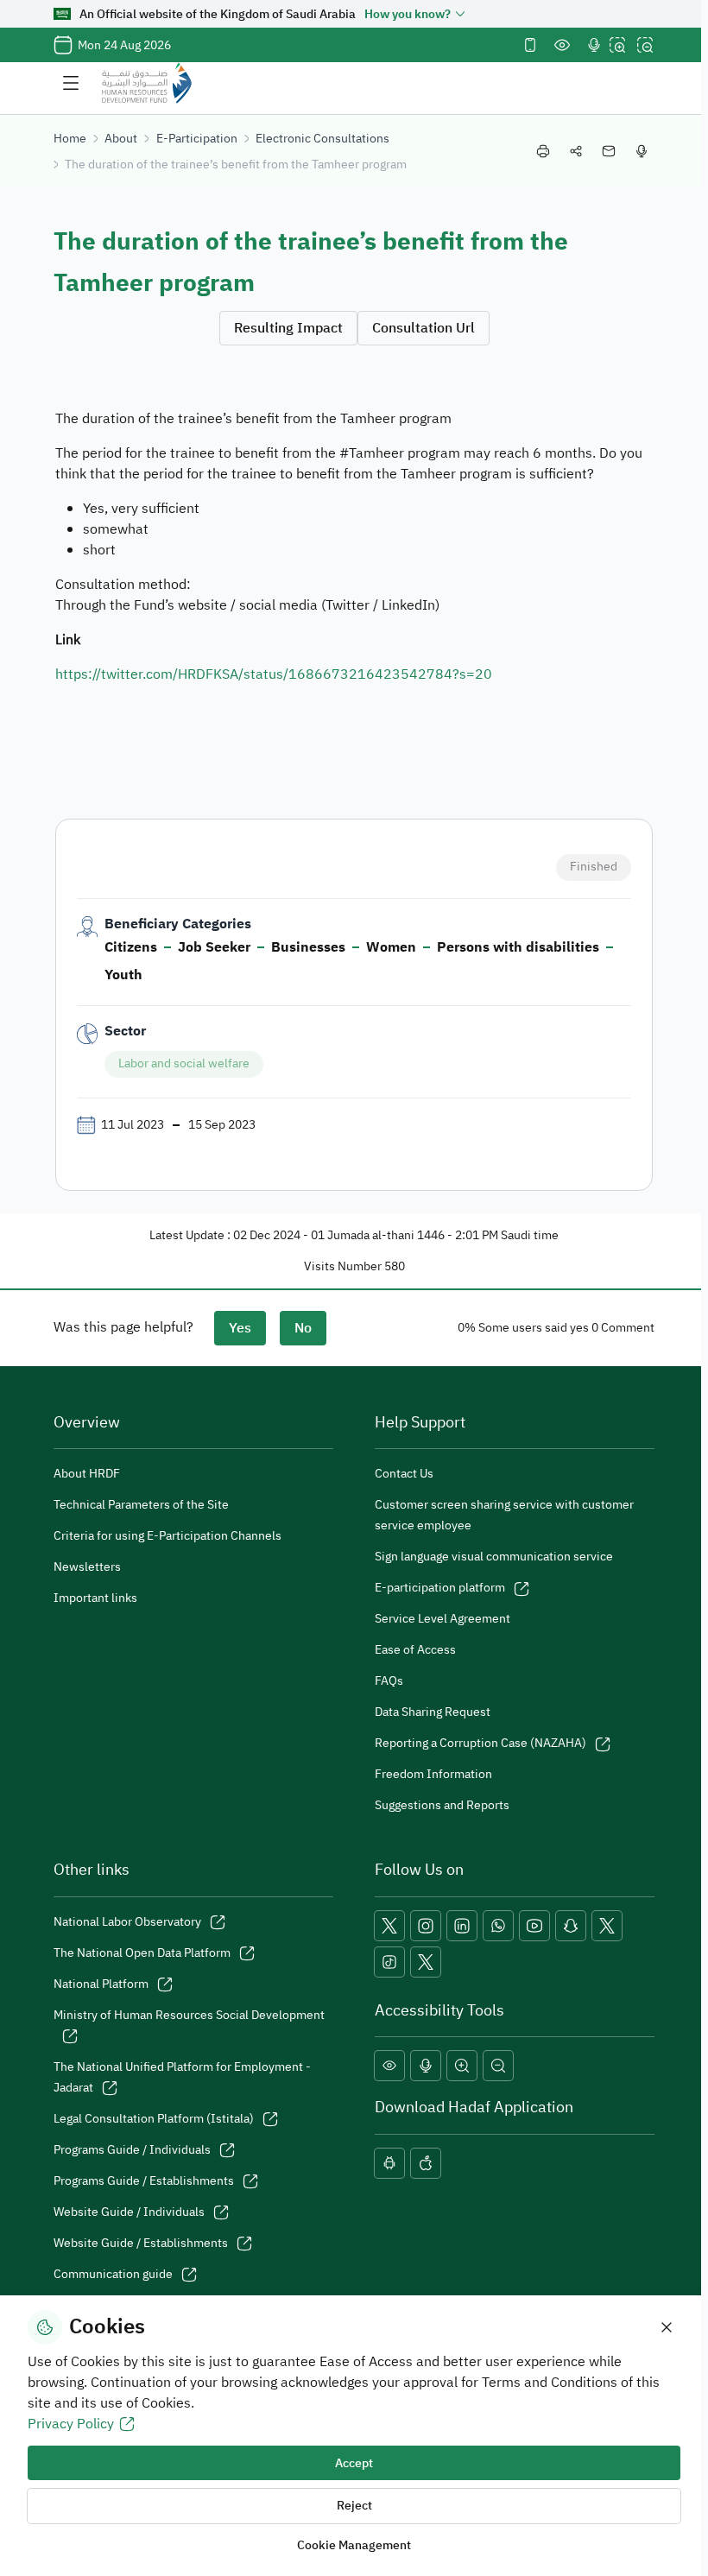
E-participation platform (440, 1588)
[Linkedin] (462, 1926)
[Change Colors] (562, 45)
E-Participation (197, 139)
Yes (240, 1328)
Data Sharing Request (433, 1712)
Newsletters (87, 1567)
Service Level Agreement (442, 1619)
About (121, 139)
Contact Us (404, 1474)
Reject (354, 2506)
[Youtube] (534, 1926)
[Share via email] (609, 151)
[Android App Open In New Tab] (389, 2163)
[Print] (543, 151)
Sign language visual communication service (494, 1557)
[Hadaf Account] (426, 1962)
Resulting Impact (288, 328)
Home (70, 139)
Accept (354, 2463)
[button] (389, 2066)
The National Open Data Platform (142, 1953)
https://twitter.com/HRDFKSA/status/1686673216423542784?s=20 (274, 674)
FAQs (389, 1681)
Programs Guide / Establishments (144, 2181)
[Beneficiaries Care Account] (607, 1926)
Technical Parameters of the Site (141, 1505)
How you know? (408, 14)
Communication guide (113, 2274)
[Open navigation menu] (71, 83)
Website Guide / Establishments (141, 2243)
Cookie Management (354, 2545)
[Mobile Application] (530, 45)
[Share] (576, 151)
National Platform (101, 1984)
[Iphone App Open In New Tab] (426, 2163)
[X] (389, 1926)
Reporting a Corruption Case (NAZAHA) (480, 1743)
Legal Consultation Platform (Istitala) (154, 2119)
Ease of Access (415, 1650)
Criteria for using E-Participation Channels (168, 1536)
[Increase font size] (617, 45)
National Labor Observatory (127, 1922)
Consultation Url (424, 328)
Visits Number (343, 1266)
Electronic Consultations (322, 139)
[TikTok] (389, 1962)
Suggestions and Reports (442, 1805)
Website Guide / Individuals (129, 2212)
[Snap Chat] (571, 1926)
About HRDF (87, 1474)
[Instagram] (426, 1926)
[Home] (147, 83)
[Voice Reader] (594, 45)
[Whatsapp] (498, 1926)
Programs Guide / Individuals (132, 2150)
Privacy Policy (71, 2424)
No (303, 1328)
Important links (95, 1598)
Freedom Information (433, 1774)
